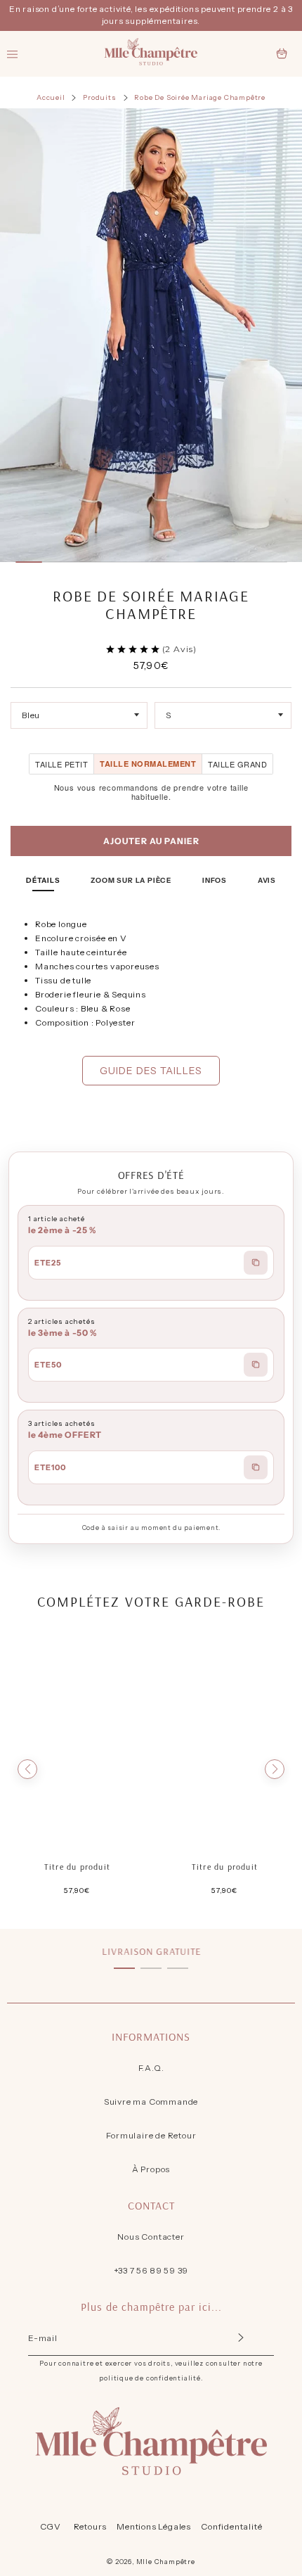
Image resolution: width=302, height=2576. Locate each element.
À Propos (151, 2169)
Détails (43, 880)
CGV (51, 2526)
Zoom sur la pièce (131, 880)
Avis (267, 880)
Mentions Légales (154, 2526)
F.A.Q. (151, 2068)
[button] (27, 1769)
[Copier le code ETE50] (256, 1365)
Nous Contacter (151, 2237)
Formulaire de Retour (151, 2135)
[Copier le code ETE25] (256, 1263)
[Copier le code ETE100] (256, 1467)
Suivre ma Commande (151, 2102)
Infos (215, 880)
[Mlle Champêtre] (151, 54)
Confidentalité (231, 2526)
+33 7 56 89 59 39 (151, 2270)
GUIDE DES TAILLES (151, 1071)
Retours (91, 2526)
